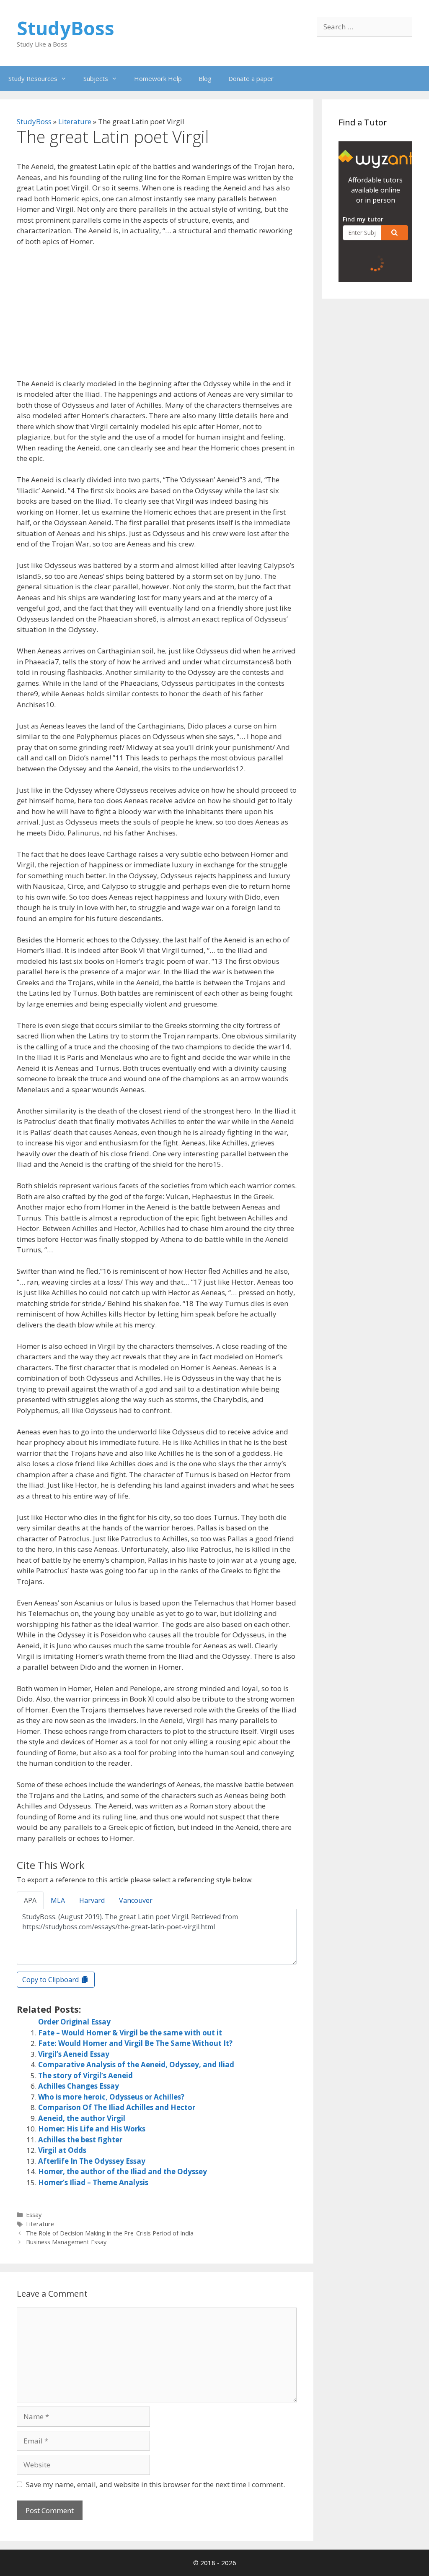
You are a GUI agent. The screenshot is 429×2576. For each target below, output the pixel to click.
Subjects (96, 78)
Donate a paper (251, 78)
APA (30, 1900)
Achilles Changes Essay (79, 2086)
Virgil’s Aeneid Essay (74, 2054)
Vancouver (136, 1900)
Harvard (92, 1900)
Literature (75, 121)
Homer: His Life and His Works (92, 2129)
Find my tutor (363, 219)
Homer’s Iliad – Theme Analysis (93, 2182)
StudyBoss (66, 28)
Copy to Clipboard (51, 1980)
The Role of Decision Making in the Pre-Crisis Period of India (110, 2233)
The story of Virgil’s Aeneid (85, 2075)
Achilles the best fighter (80, 2140)
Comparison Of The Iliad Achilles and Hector (117, 2107)
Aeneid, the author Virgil (82, 2118)
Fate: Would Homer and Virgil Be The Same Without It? (135, 2043)
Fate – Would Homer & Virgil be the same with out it (130, 2033)
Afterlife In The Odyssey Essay (92, 2161)
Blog (205, 78)
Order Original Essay (74, 2022)
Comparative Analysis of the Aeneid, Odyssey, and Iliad (136, 2065)
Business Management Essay (66, 2242)
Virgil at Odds (62, 2150)
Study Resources (33, 78)
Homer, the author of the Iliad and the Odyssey (123, 2171)
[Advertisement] (157, 316)
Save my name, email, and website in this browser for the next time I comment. (155, 2484)
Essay (34, 2215)
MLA (58, 1900)
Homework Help (158, 78)
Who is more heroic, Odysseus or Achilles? (111, 2097)
